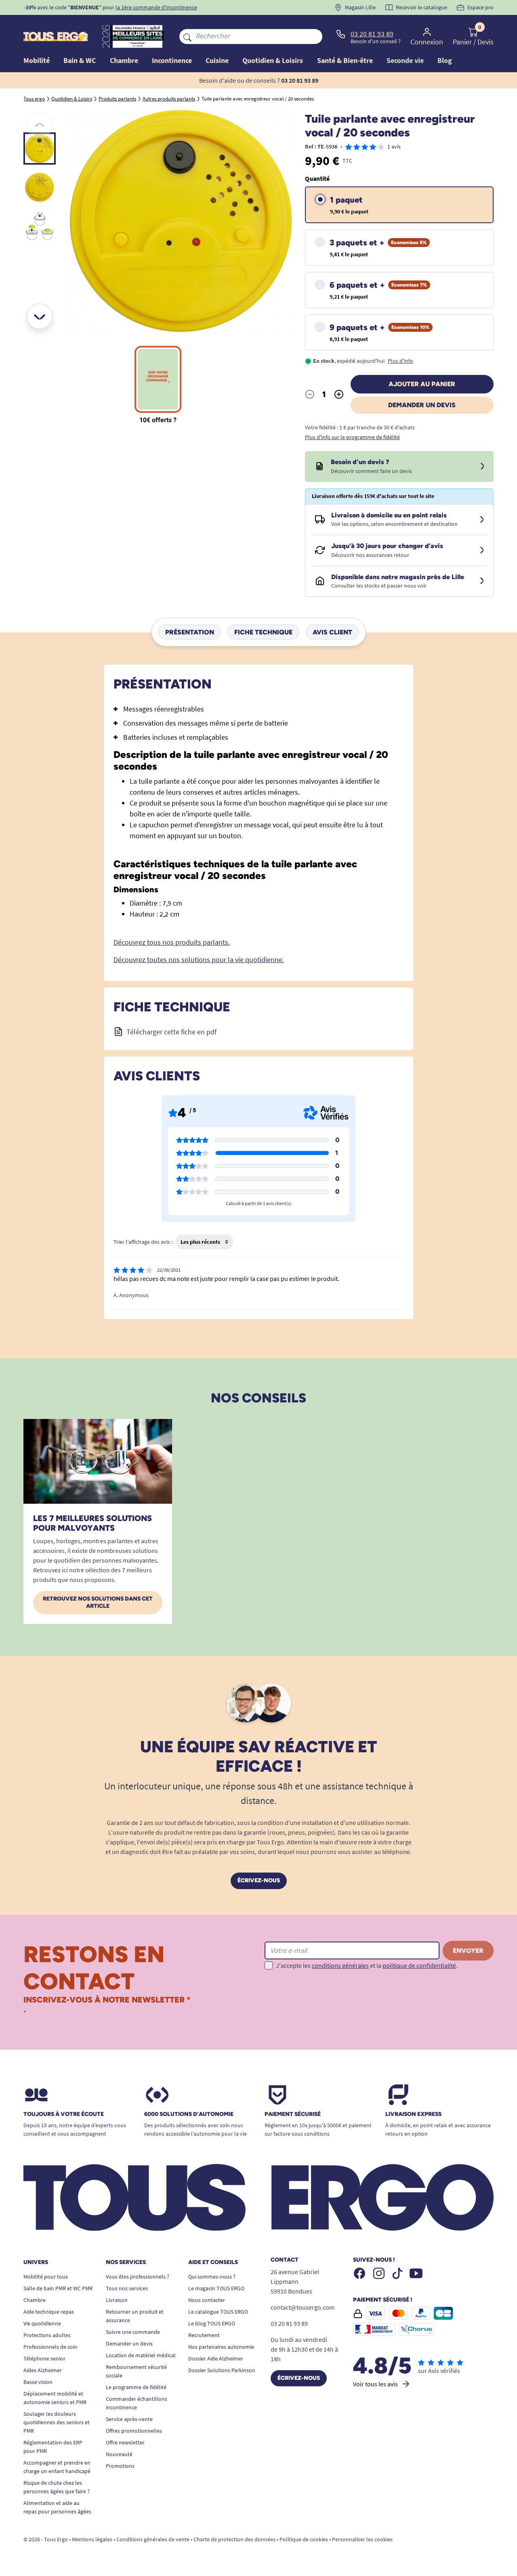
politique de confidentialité (419, 1965)
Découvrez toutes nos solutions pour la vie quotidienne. (199, 959)
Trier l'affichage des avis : (143, 1242)
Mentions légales (92, 2539)
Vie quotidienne (42, 2323)
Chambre (35, 2300)
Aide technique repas (49, 2312)
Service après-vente (129, 2419)
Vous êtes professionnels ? (138, 2277)
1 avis (394, 146)
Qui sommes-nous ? (212, 2277)
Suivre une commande (133, 2332)
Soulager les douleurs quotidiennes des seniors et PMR (57, 2422)
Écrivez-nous (259, 1880)
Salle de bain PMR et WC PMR (58, 2288)
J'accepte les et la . (367, 1965)
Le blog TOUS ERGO (212, 2323)
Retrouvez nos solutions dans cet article (98, 1602)
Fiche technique (263, 632)
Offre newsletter (125, 2442)
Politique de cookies (304, 2539)
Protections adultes (47, 2335)
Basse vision (38, 2382)
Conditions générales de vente (153, 2539)
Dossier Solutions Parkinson (222, 2370)
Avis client (332, 632)
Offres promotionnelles (134, 2431)
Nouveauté (119, 2454)
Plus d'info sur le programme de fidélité (352, 437)
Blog (445, 60)
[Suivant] (40, 316)
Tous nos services (127, 2288)
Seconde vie (405, 60)
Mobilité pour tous (46, 2277)
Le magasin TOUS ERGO (216, 2288)
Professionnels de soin (50, 2347)
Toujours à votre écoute (64, 2114)
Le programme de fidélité (136, 2387)
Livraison (117, 2300)
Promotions (120, 2466)
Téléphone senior (44, 2358)
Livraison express (413, 2114)
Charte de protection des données (234, 2539)
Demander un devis (422, 405)
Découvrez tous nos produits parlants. (172, 942)
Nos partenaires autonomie (221, 2347)
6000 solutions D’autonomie (189, 2114)
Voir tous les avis (375, 2384)
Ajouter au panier (422, 384)
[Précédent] (40, 126)
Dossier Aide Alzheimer (216, 2358)
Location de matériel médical (141, 2355)
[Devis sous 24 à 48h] (482, 467)
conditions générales (340, 1965)
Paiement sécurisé (293, 2114)
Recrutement (204, 2335)
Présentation (190, 632)
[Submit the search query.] (187, 36)
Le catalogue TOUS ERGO (218, 2312)
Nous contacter (207, 2300)
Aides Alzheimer (43, 2370)
